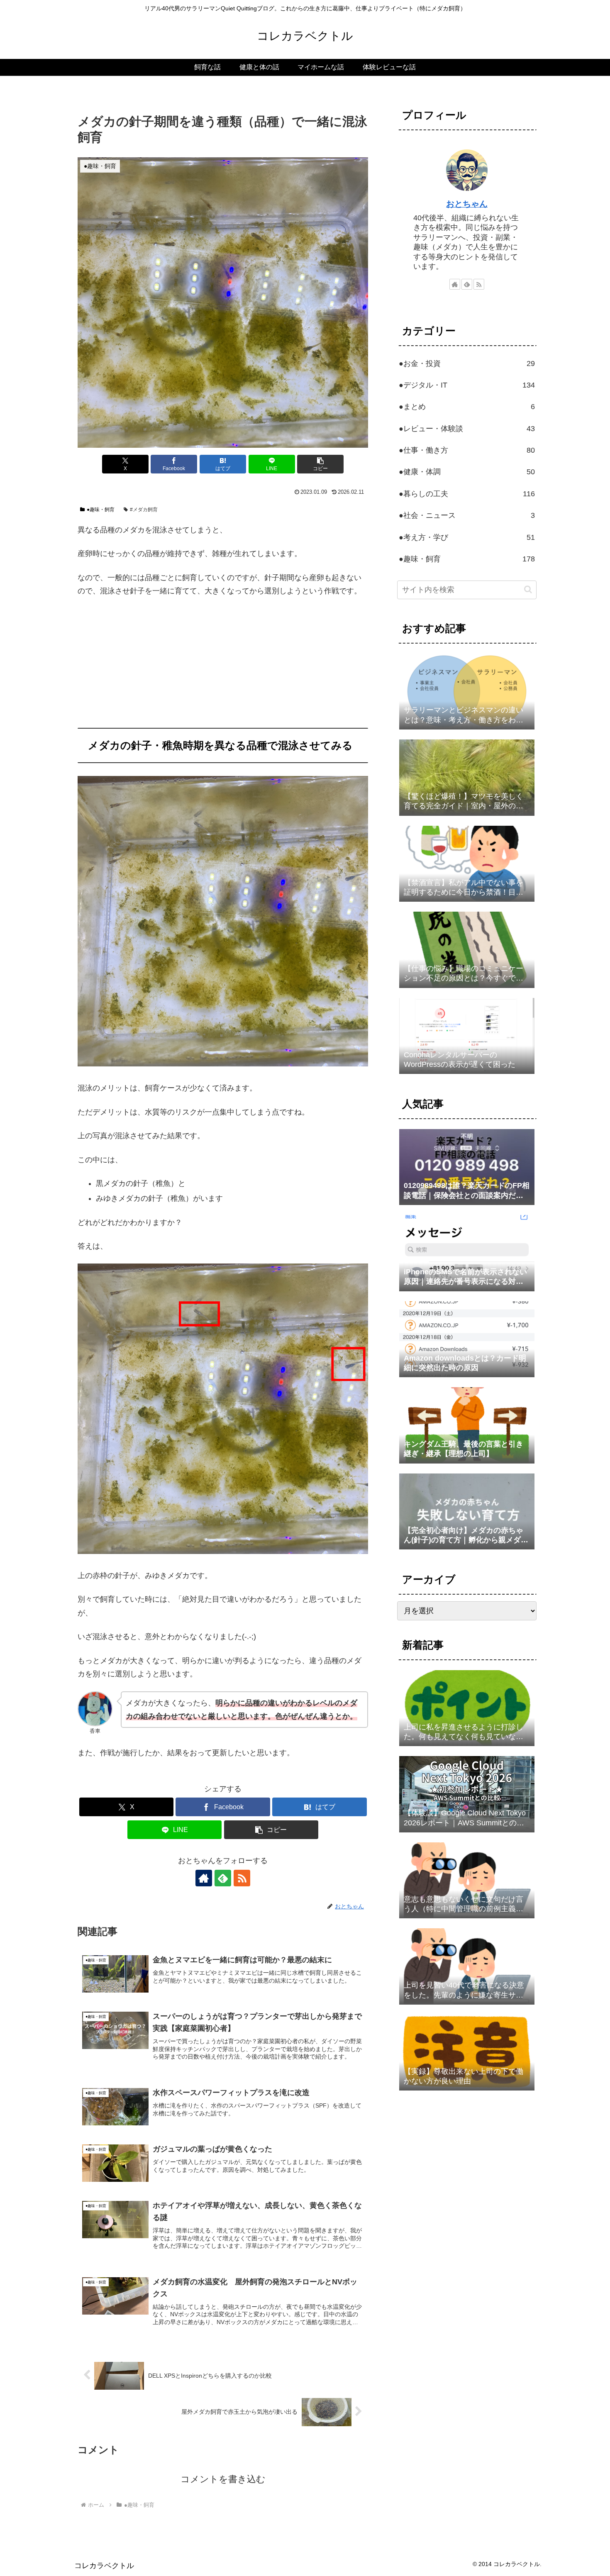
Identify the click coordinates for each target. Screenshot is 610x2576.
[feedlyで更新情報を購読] (223, 1878)
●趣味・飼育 (101, 510)
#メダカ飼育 (144, 510)
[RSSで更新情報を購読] (242, 1878)
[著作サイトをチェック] (204, 1878)
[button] (320, 464)
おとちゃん (467, 204)
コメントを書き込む (223, 2479)
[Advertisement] (223, 666)
